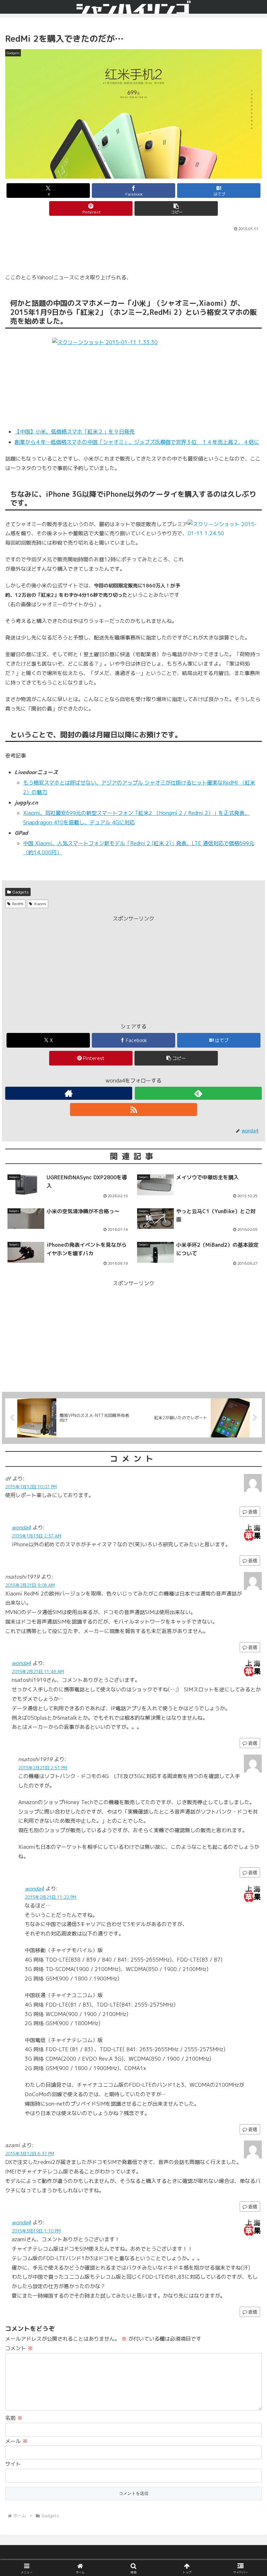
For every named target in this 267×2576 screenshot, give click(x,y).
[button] (176, 208)
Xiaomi (40, 904)
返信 (253, 1560)
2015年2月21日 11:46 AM (38, 1671)
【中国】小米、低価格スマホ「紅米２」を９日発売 (75, 432)
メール (16, 2441)
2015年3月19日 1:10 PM (36, 2231)
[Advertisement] (133, 251)
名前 (14, 2418)
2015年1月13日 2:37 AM (36, 1536)
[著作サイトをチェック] (69, 1093)
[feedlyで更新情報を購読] (198, 1093)
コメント (19, 2348)
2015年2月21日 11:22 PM (50, 1897)
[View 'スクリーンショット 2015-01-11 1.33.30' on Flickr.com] (133, 379)
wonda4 (21, 1527)
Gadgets (21, 892)
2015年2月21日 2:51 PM (43, 1768)
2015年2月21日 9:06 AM (30, 1585)
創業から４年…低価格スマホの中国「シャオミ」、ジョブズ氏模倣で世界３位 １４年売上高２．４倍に (137, 442)
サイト (13, 2464)
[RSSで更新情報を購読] (133, 1110)
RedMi (18, 904)
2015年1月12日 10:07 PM (31, 1487)
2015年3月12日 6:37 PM (30, 2154)
